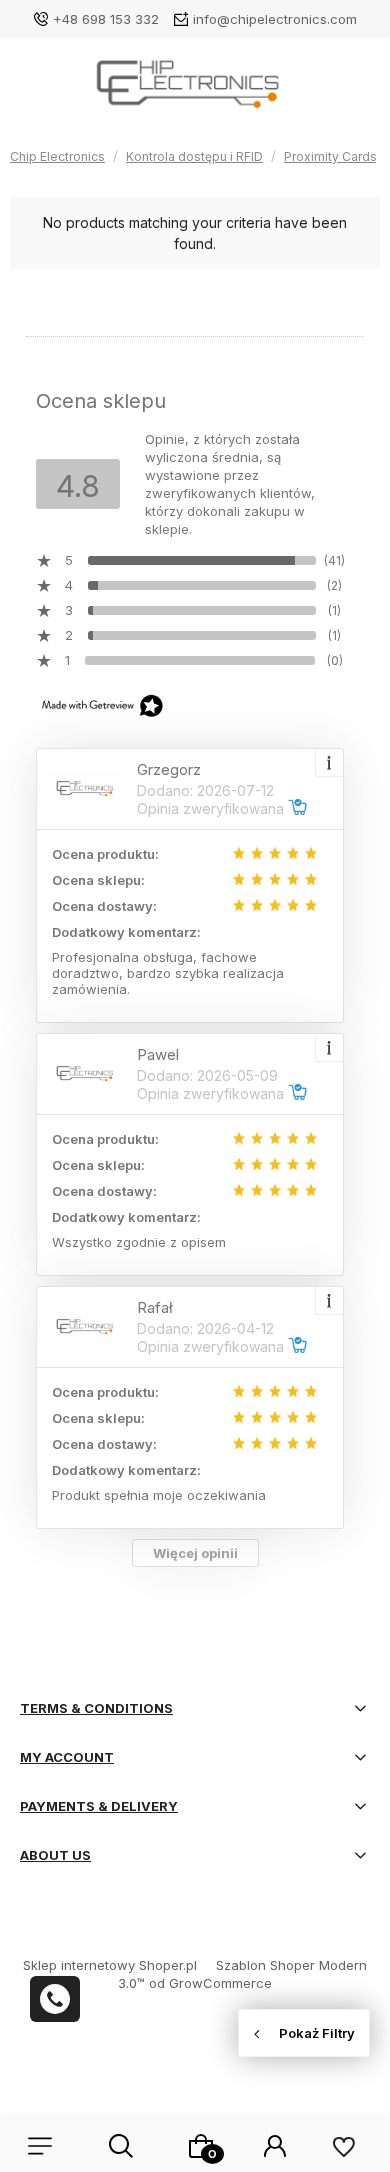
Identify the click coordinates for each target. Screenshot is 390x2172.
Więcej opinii (195, 1553)
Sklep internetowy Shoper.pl (110, 1965)
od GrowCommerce (210, 1983)
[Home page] (194, 90)
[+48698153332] (55, 1999)
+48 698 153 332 (106, 19)
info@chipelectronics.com (275, 19)
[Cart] (201, 2146)
